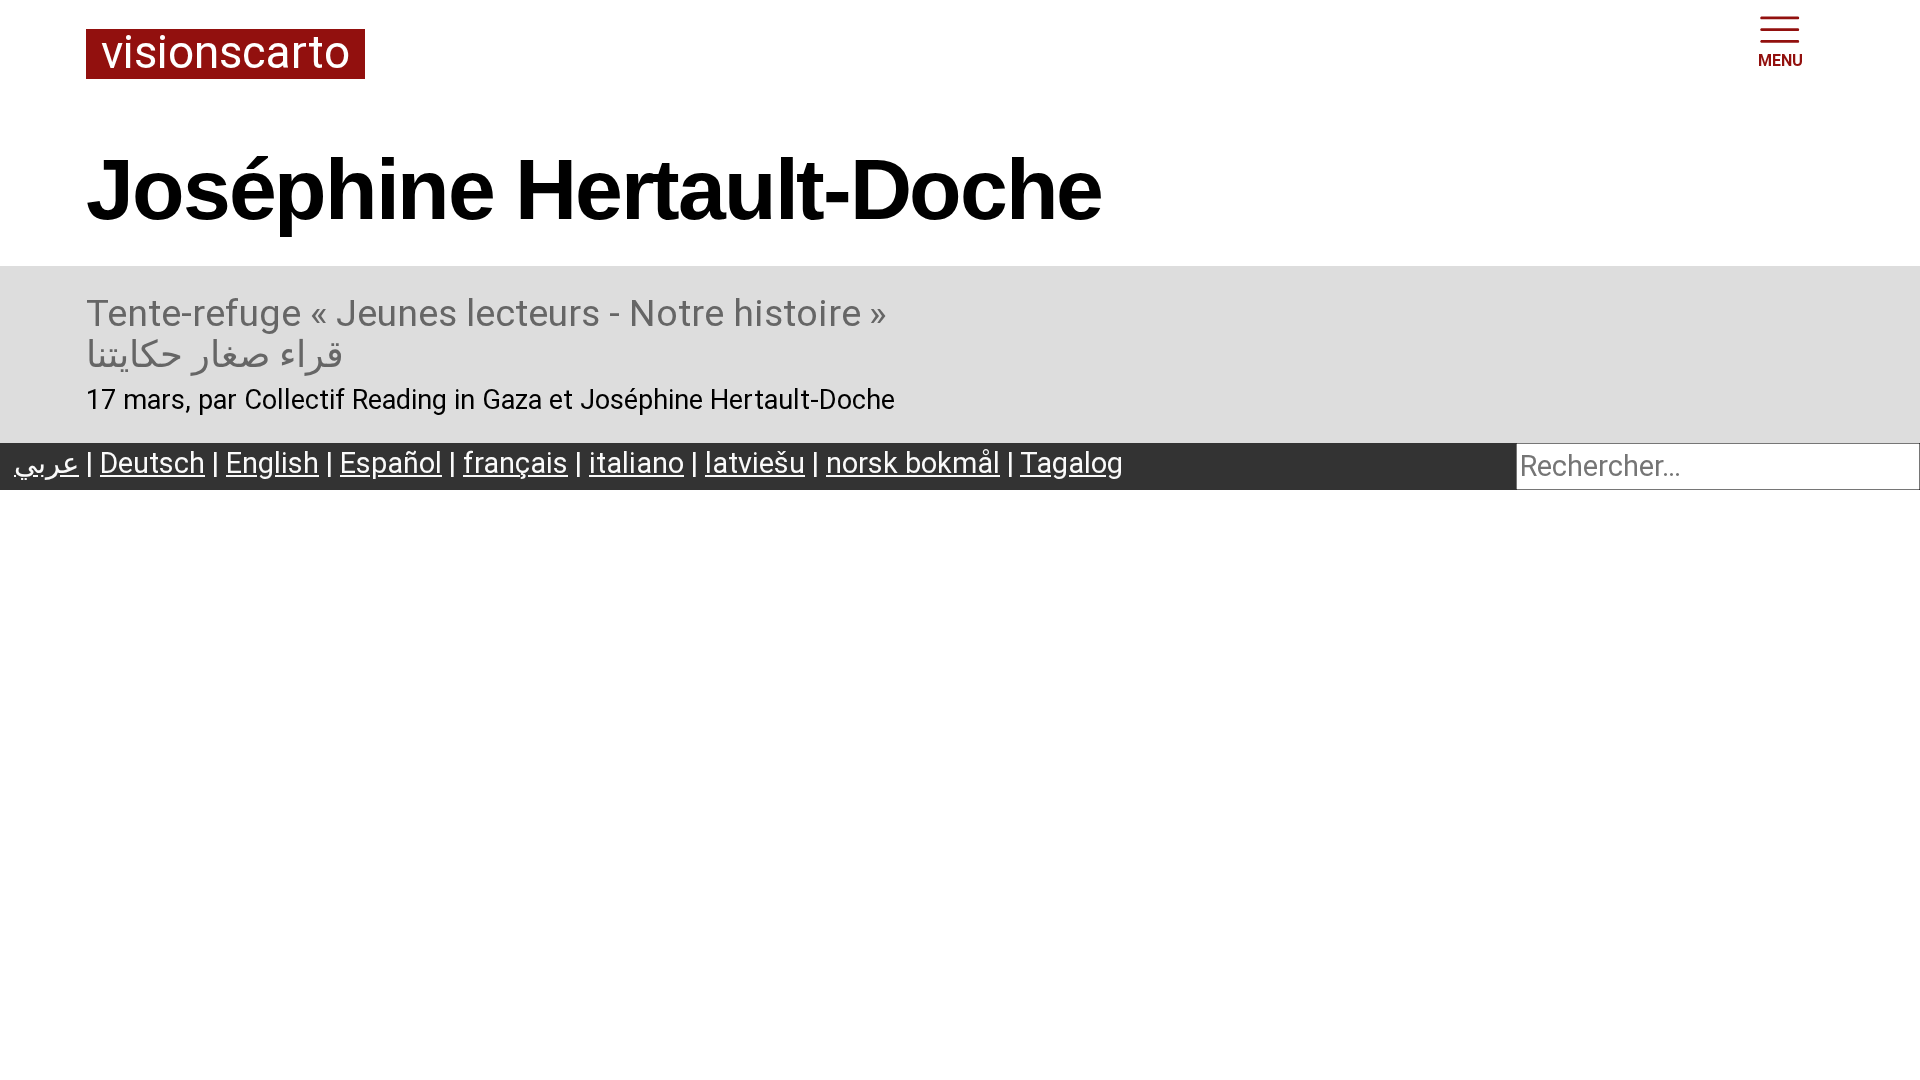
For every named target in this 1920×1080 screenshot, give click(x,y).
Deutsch (152, 463)
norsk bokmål (913, 463)
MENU (1780, 60)
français (515, 463)
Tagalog (1071, 463)
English (272, 463)
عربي (46, 463)
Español (391, 463)
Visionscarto (225, 54)
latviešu (755, 463)
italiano (636, 463)
